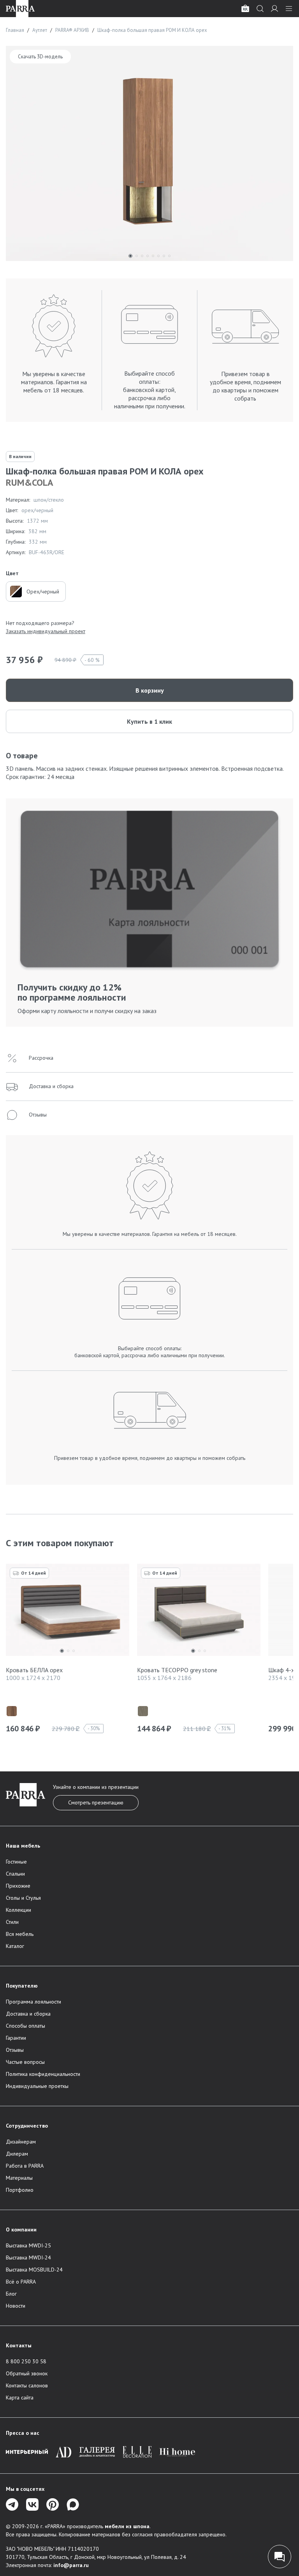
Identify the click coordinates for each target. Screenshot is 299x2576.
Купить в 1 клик (149, 721)
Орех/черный (43, 591)
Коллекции (18, 1910)
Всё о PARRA (21, 2282)
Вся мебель (20, 1934)
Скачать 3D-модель (40, 57)
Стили (12, 1922)
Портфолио (20, 2190)
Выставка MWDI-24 (28, 2257)
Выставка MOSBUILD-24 (34, 2270)
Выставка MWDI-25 (28, 2245)
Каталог (15, 1946)
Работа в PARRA (25, 2166)
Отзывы (15, 2050)
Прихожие (18, 1886)
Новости (16, 2306)
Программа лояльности (33, 2002)
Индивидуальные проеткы (37, 2086)
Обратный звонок (27, 2373)
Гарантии (16, 2038)
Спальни (15, 1874)
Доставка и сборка (28, 2014)
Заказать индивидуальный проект (46, 631)
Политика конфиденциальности (43, 2074)
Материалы (19, 2178)
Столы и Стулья (23, 1898)
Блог (11, 2294)
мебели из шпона (127, 2526)
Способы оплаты (26, 2026)
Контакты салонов (27, 2385)
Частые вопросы (25, 2062)
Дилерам (17, 2154)
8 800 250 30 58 (26, 2361)
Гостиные (16, 1862)
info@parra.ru (71, 2565)
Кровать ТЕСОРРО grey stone (177, 1670)
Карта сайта (20, 2397)
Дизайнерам (21, 2142)
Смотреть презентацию (96, 1802)
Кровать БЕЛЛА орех (34, 1670)
